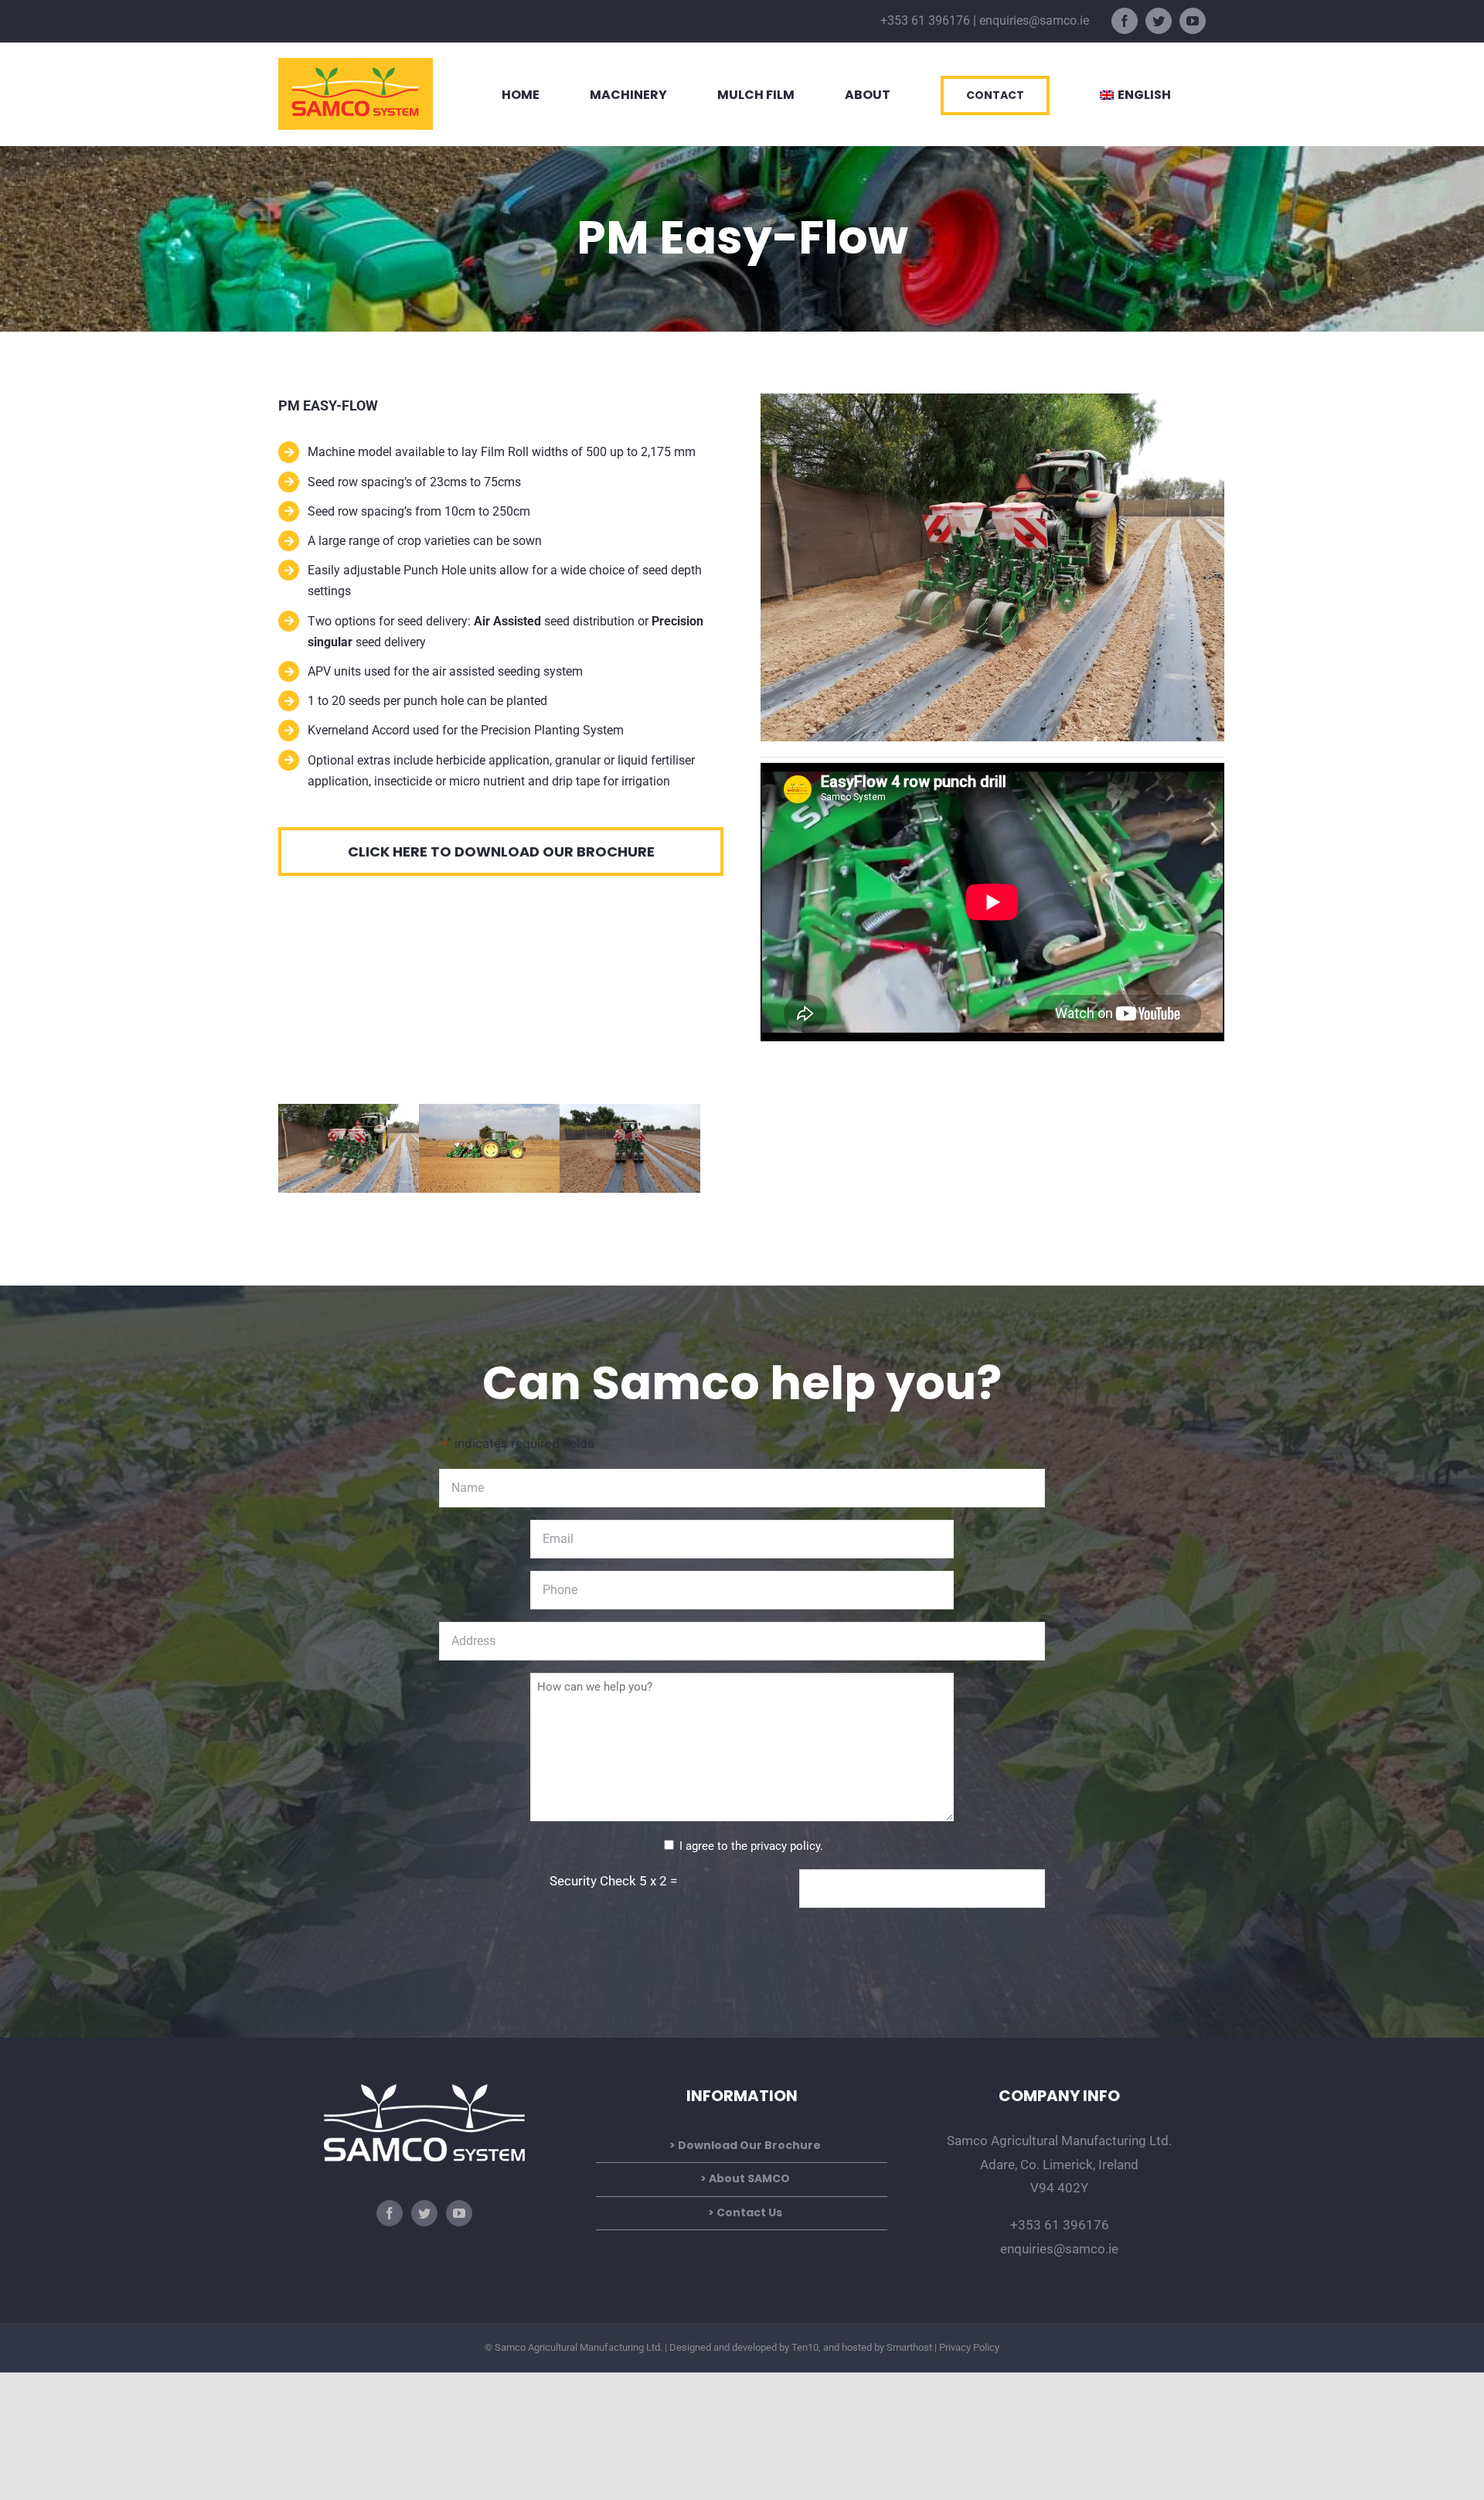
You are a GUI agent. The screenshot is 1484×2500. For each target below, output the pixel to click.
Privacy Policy (969, 2347)
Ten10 (805, 2347)
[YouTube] (459, 2213)
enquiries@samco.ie (1034, 20)
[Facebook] (390, 2213)
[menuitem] (1135, 94)
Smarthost (909, 2347)
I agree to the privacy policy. (751, 1846)
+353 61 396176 (925, 20)
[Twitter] (424, 2213)
